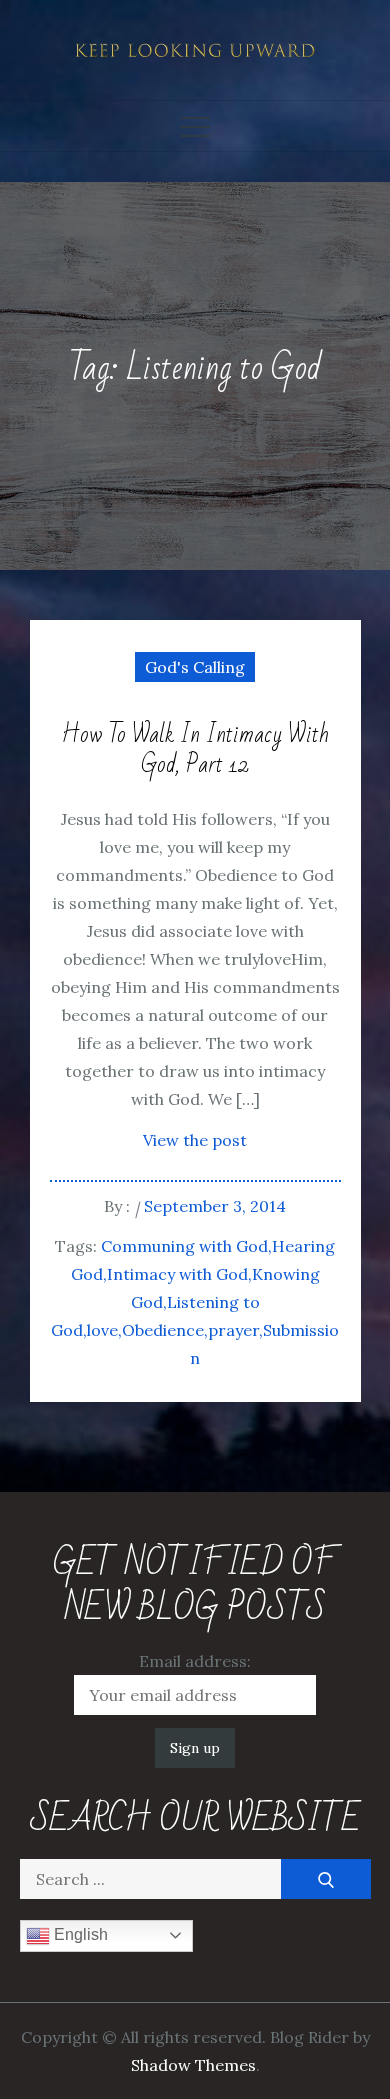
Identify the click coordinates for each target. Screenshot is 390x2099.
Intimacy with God (177, 1274)
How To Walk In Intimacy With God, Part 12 (195, 751)
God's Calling (195, 667)
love (102, 1330)
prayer (233, 1330)
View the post (195, 1140)
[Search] (326, 1879)
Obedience (163, 1330)
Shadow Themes (193, 2065)
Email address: (195, 1661)
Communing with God (184, 1246)
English (79, 1934)
